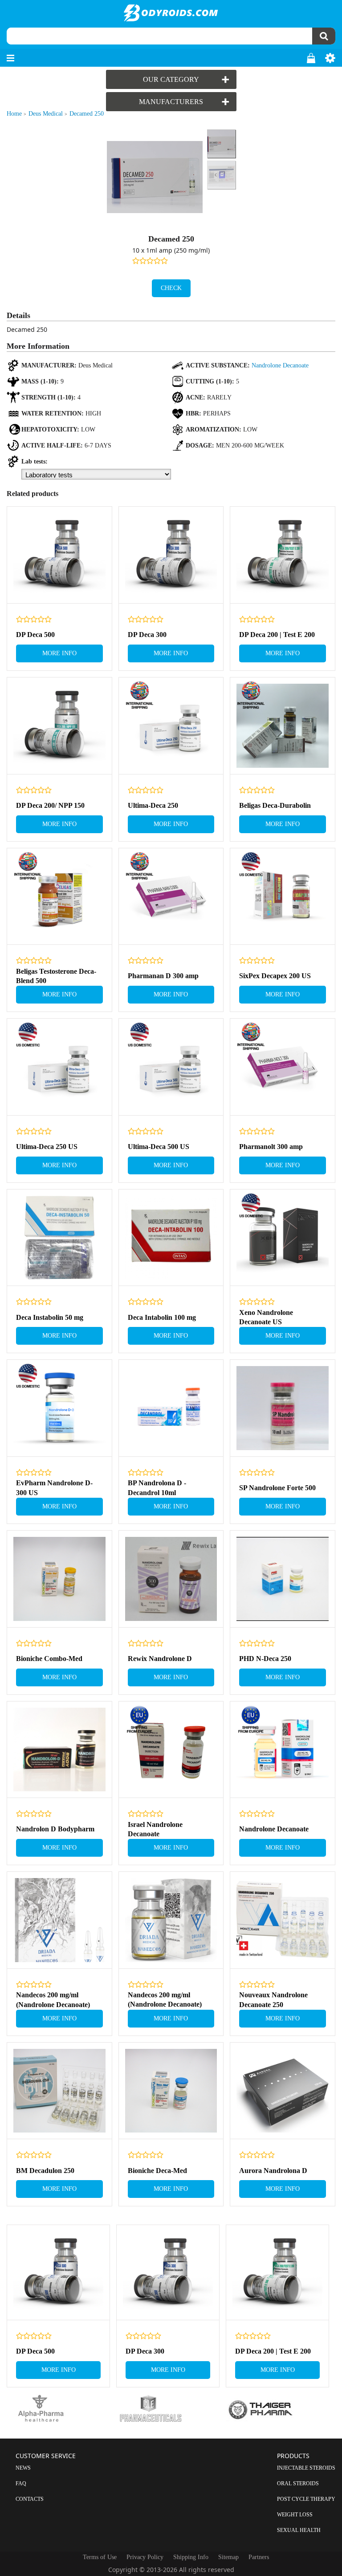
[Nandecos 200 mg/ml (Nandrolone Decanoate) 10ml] (171, 1920)
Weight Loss (295, 2515)
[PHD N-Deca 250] (283, 1579)
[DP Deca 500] (59, 555)
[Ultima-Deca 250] (171, 726)
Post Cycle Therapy (306, 2499)
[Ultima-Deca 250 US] (59, 1067)
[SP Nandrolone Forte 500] (283, 1408)
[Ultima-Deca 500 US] (171, 1067)
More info (59, 653)
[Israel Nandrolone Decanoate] (171, 1750)
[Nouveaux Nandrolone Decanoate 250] (283, 1920)
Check (171, 288)
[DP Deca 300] (171, 555)
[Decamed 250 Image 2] (221, 144)
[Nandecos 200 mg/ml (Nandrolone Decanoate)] (59, 1920)
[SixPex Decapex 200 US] (283, 897)
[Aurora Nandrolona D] (283, 2091)
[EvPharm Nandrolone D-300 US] (59, 1408)
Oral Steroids (298, 2483)
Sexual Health (299, 2530)
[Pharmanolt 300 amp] (283, 1067)
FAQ (21, 2483)
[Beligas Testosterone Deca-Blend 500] (59, 897)
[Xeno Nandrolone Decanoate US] (283, 1238)
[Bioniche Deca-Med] (171, 2091)
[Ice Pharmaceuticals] (171, 2409)
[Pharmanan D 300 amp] (171, 897)
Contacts (30, 2499)
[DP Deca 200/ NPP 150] (59, 726)
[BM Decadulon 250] (59, 2091)
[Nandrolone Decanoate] (283, 1750)
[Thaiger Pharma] (281, 2409)
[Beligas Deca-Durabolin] (283, 726)
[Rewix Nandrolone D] (171, 1579)
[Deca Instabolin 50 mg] (59, 1238)
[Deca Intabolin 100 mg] (171, 1238)
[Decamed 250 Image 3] (221, 175)
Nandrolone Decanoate (280, 365)
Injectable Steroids (306, 2468)
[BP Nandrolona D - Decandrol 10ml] (171, 1408)
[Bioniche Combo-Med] (59, 1579)
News (23, 2468)
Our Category (171, 79)
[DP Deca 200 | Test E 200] (283, 555)
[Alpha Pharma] (61, 2409)
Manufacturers (171, 102)
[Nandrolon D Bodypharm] (59, 1750)
